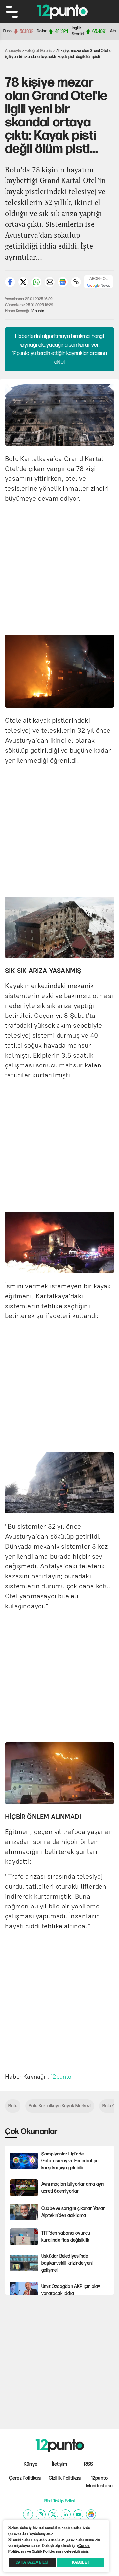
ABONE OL (99, 279)
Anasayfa (13, 51)
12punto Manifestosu (99, 2482)
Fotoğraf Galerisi (39, 51)
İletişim (59, 2464)
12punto (38, 311)
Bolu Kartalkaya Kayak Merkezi (60, 2106)
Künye (31, 2464)
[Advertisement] (59, 568)
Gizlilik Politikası (65, 2478)
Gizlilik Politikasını (46, 2552)
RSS (89, 2464)
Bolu (13, 2106)
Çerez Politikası (25, 2478)
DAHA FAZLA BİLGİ (32, 2563)
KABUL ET (81, 2563)
